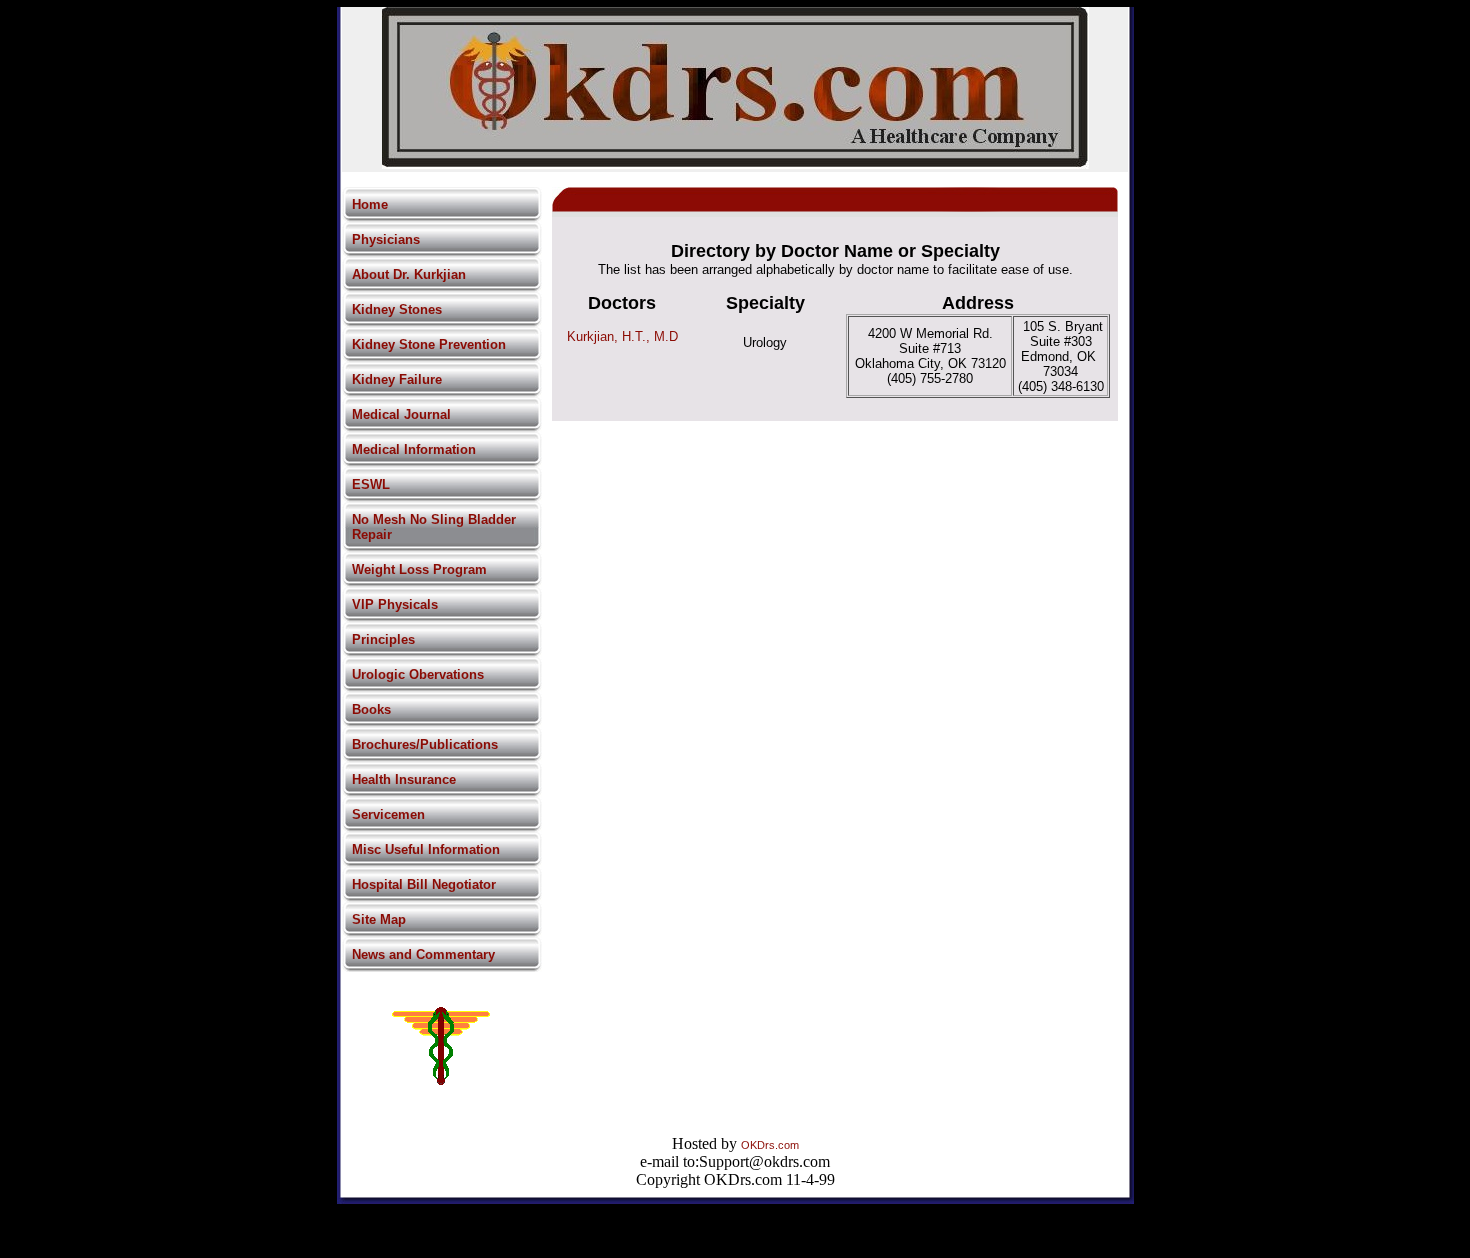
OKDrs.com (770, 1145)
